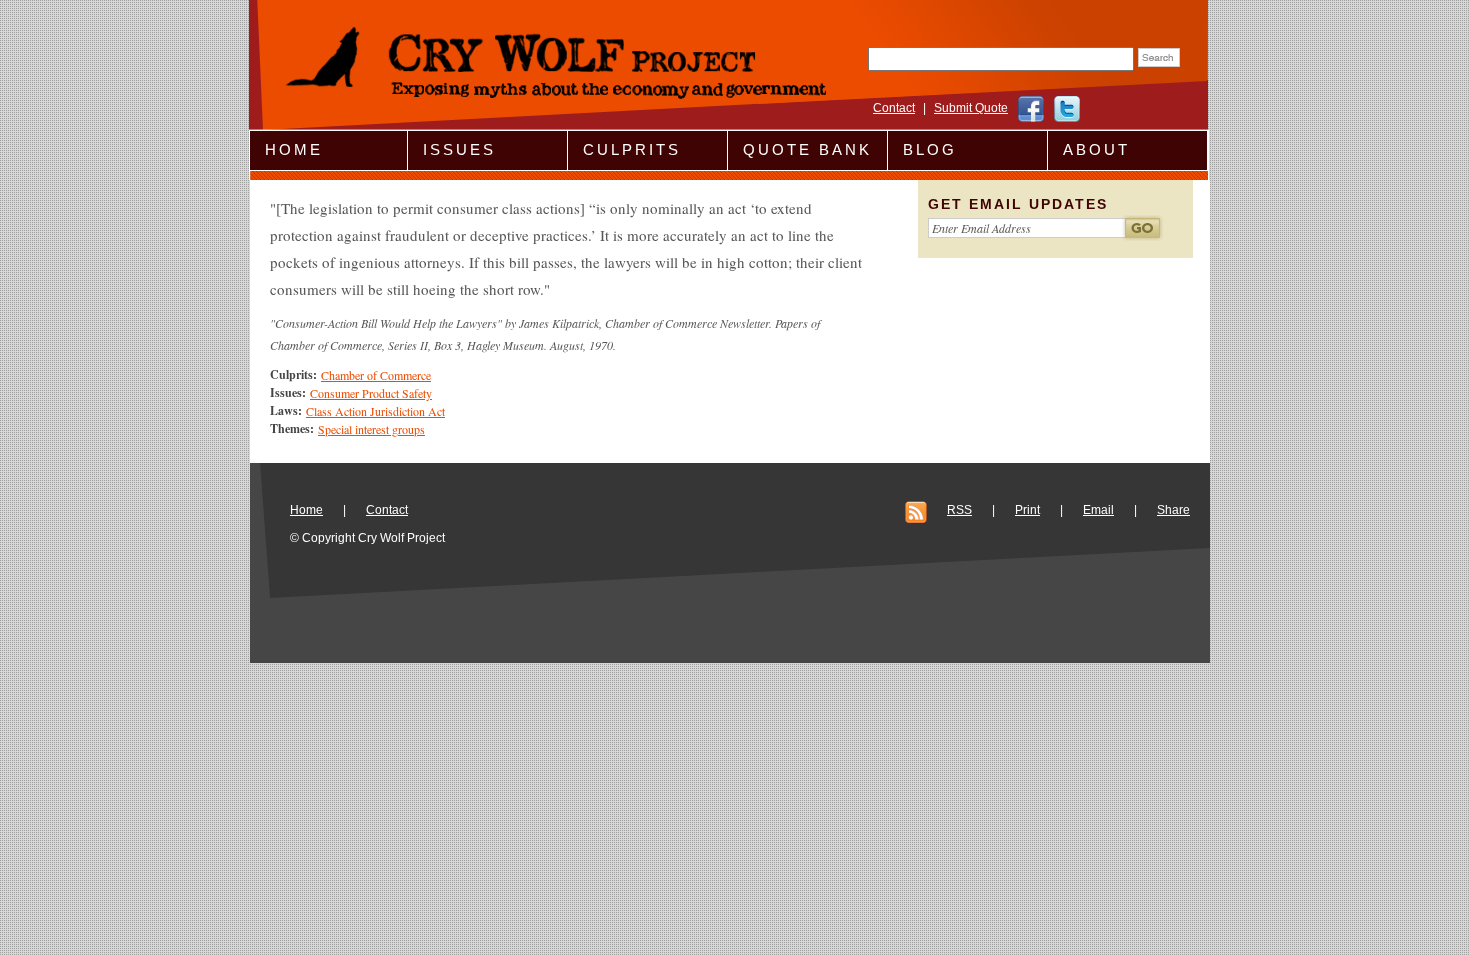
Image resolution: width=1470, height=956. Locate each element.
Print (1027, 510)
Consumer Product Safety (371, 393)
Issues (459, 149)
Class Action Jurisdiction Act (375, 411)
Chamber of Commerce (376, 375)
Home (294, 149)
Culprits (632, 149)
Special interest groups (371, 429)
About (1096, 149)
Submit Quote (971, 108)
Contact (894, 108)
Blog (930, 149)
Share (1173, 510)
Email (1098, 510)
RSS (959, 510)
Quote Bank (807, 149)
